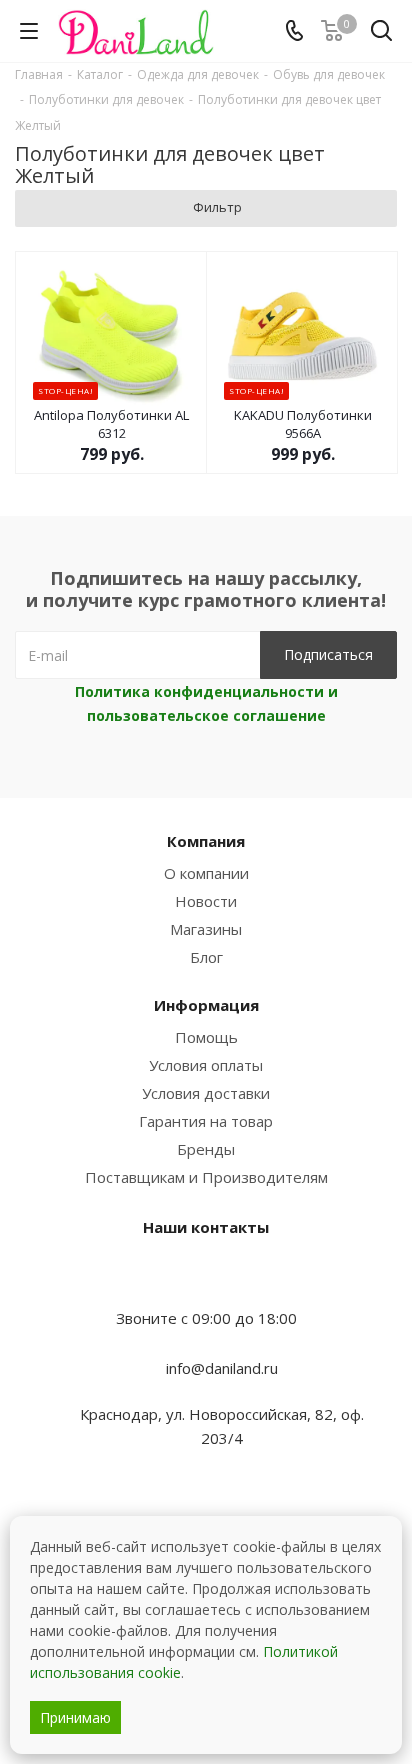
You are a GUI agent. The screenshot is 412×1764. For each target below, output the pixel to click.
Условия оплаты (206, 1065)
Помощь (206, 1037)
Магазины (206, 929)
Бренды (206, 1149)
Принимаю (75, 1717)
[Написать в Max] (206, 1279)
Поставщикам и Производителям (206, 1177)
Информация (206, 1005)
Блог (206, 957)
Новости (206, 901)
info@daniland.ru (222, 1368)
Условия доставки (206, 1093)
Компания (206, 841)
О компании (206, 873)
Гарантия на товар (206, 1121)
